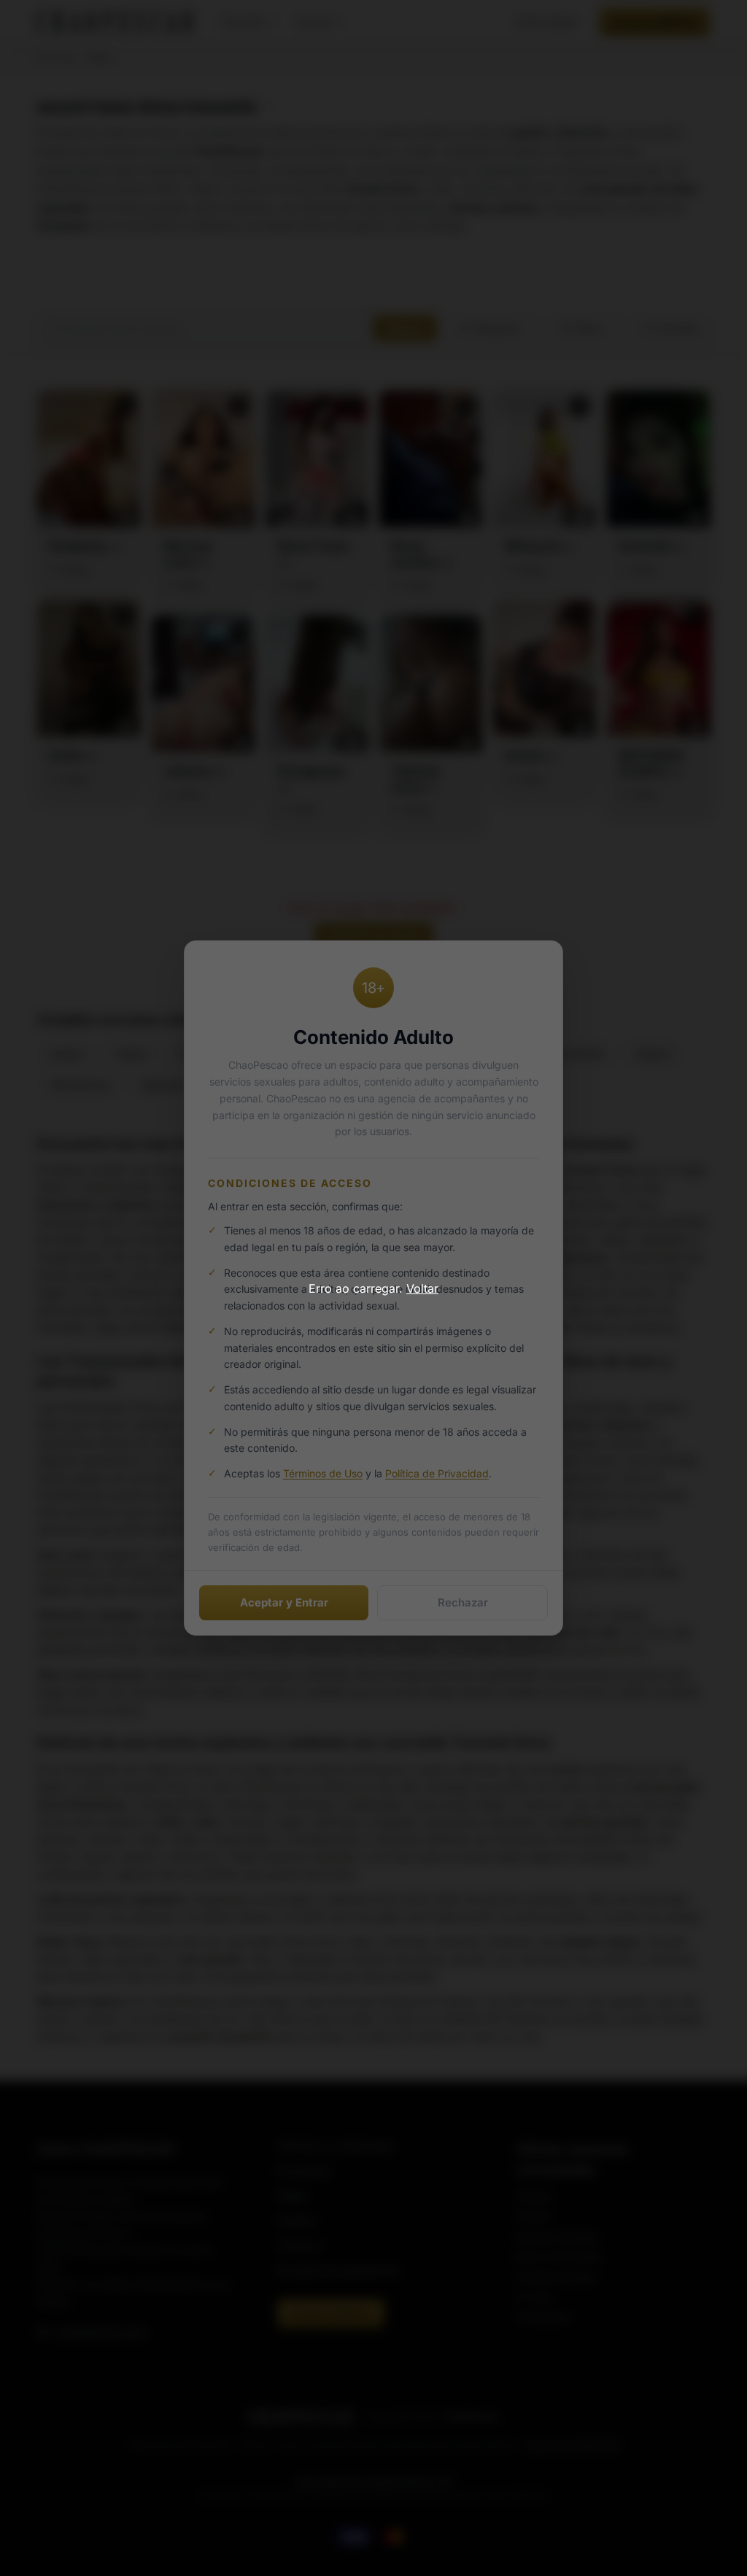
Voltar (422, 1288)
